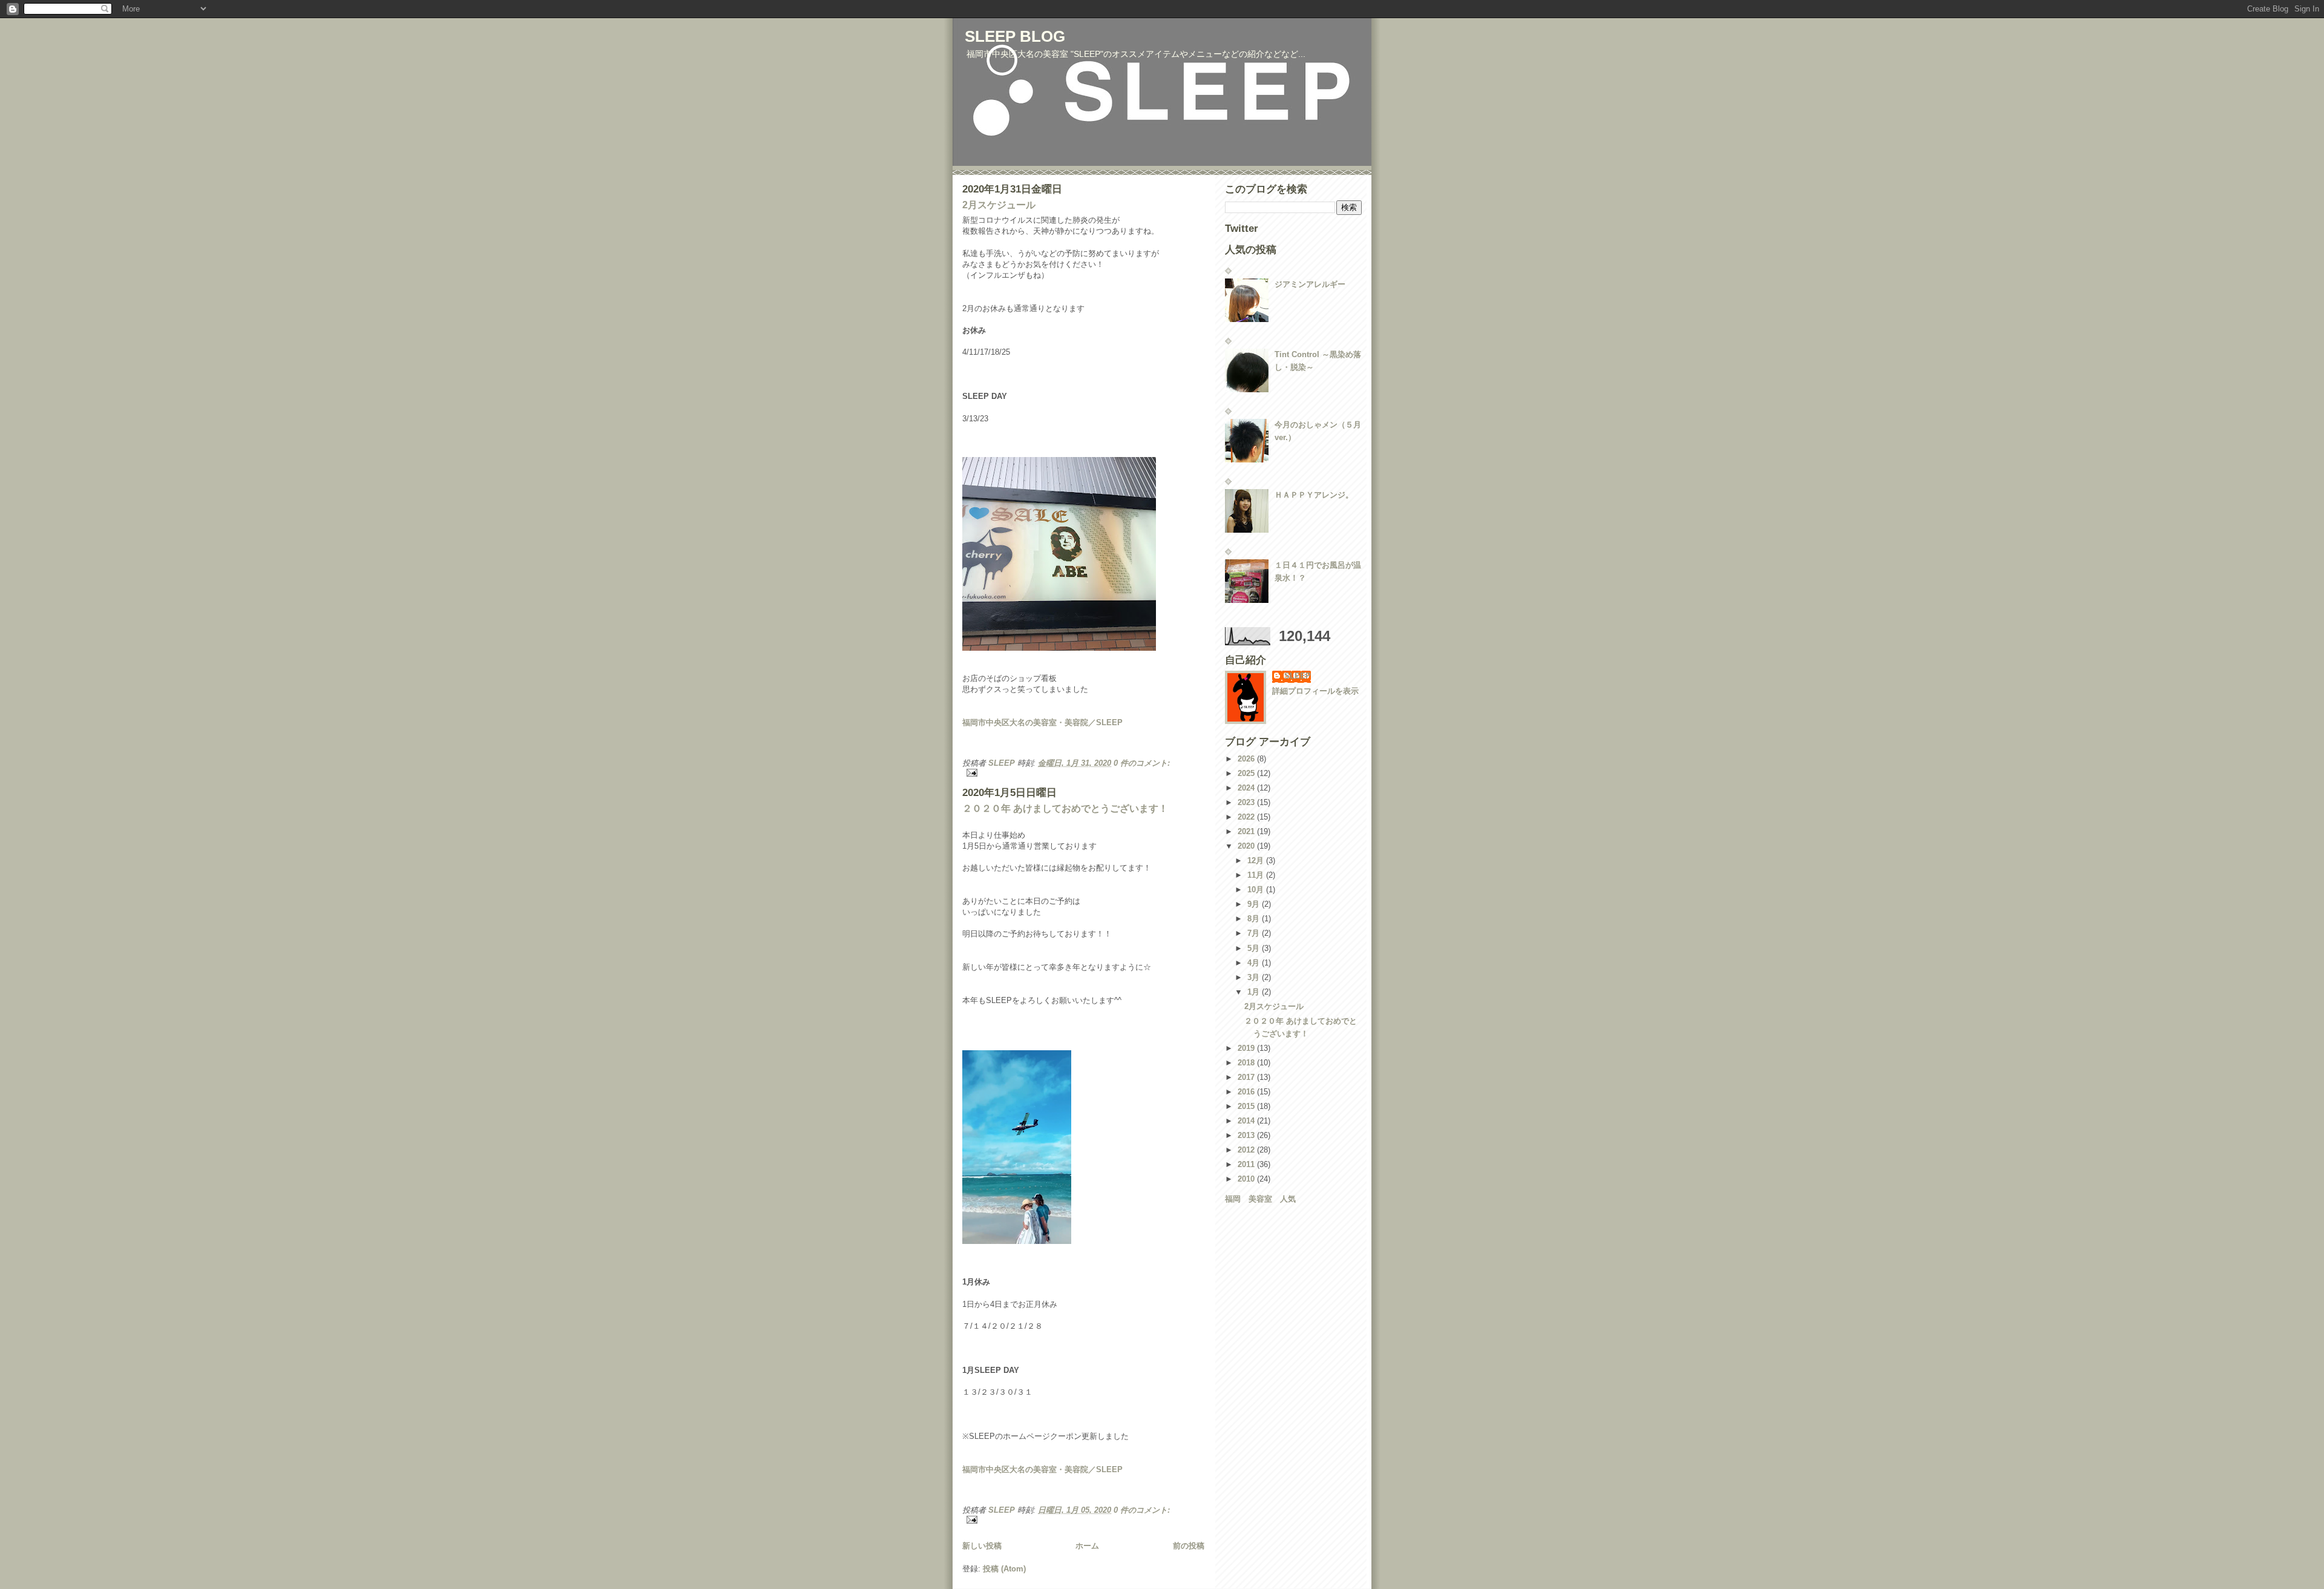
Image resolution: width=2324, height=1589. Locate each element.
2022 (1247, 817)
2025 (1247, 773)
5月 (1255, 948)
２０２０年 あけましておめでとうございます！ (1065, 808)
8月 (1255, 919)
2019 (1247, 1048)
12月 (1257, 860)
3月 (1255, 977)
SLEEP (1298, 676)
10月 (1257, 890)
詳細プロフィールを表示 (1315, 691)
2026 (1247, 759)
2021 (1247, 831)
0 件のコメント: (1142, 763)
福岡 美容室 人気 (1260, 1199)
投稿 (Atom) (1004, 1569)
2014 (1247, 1121)
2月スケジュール (999, 205)
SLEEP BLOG (1015, 36)
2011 (1247, 1164)
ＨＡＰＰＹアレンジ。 (1314, 495)
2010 (1247, 1179)
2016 (1247, 1092)
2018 (1247, 1063)
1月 (1255, 992)
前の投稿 (1189, 1546)
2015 (1247, 1106)
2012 (1247, 1150)
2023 (1247, 802)
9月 (1255, 904)
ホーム (1087, 1546)
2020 (1247, 846)
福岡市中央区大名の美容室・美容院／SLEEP (1042, 722)
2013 (1247, 1135)
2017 (1247, 1077)
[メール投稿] (1083, 773)
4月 (1255, 963)
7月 (1255, 933)
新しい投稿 (982, 1546)
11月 (1257, 875)
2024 (1247, 788)
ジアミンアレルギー (1310, 284)
